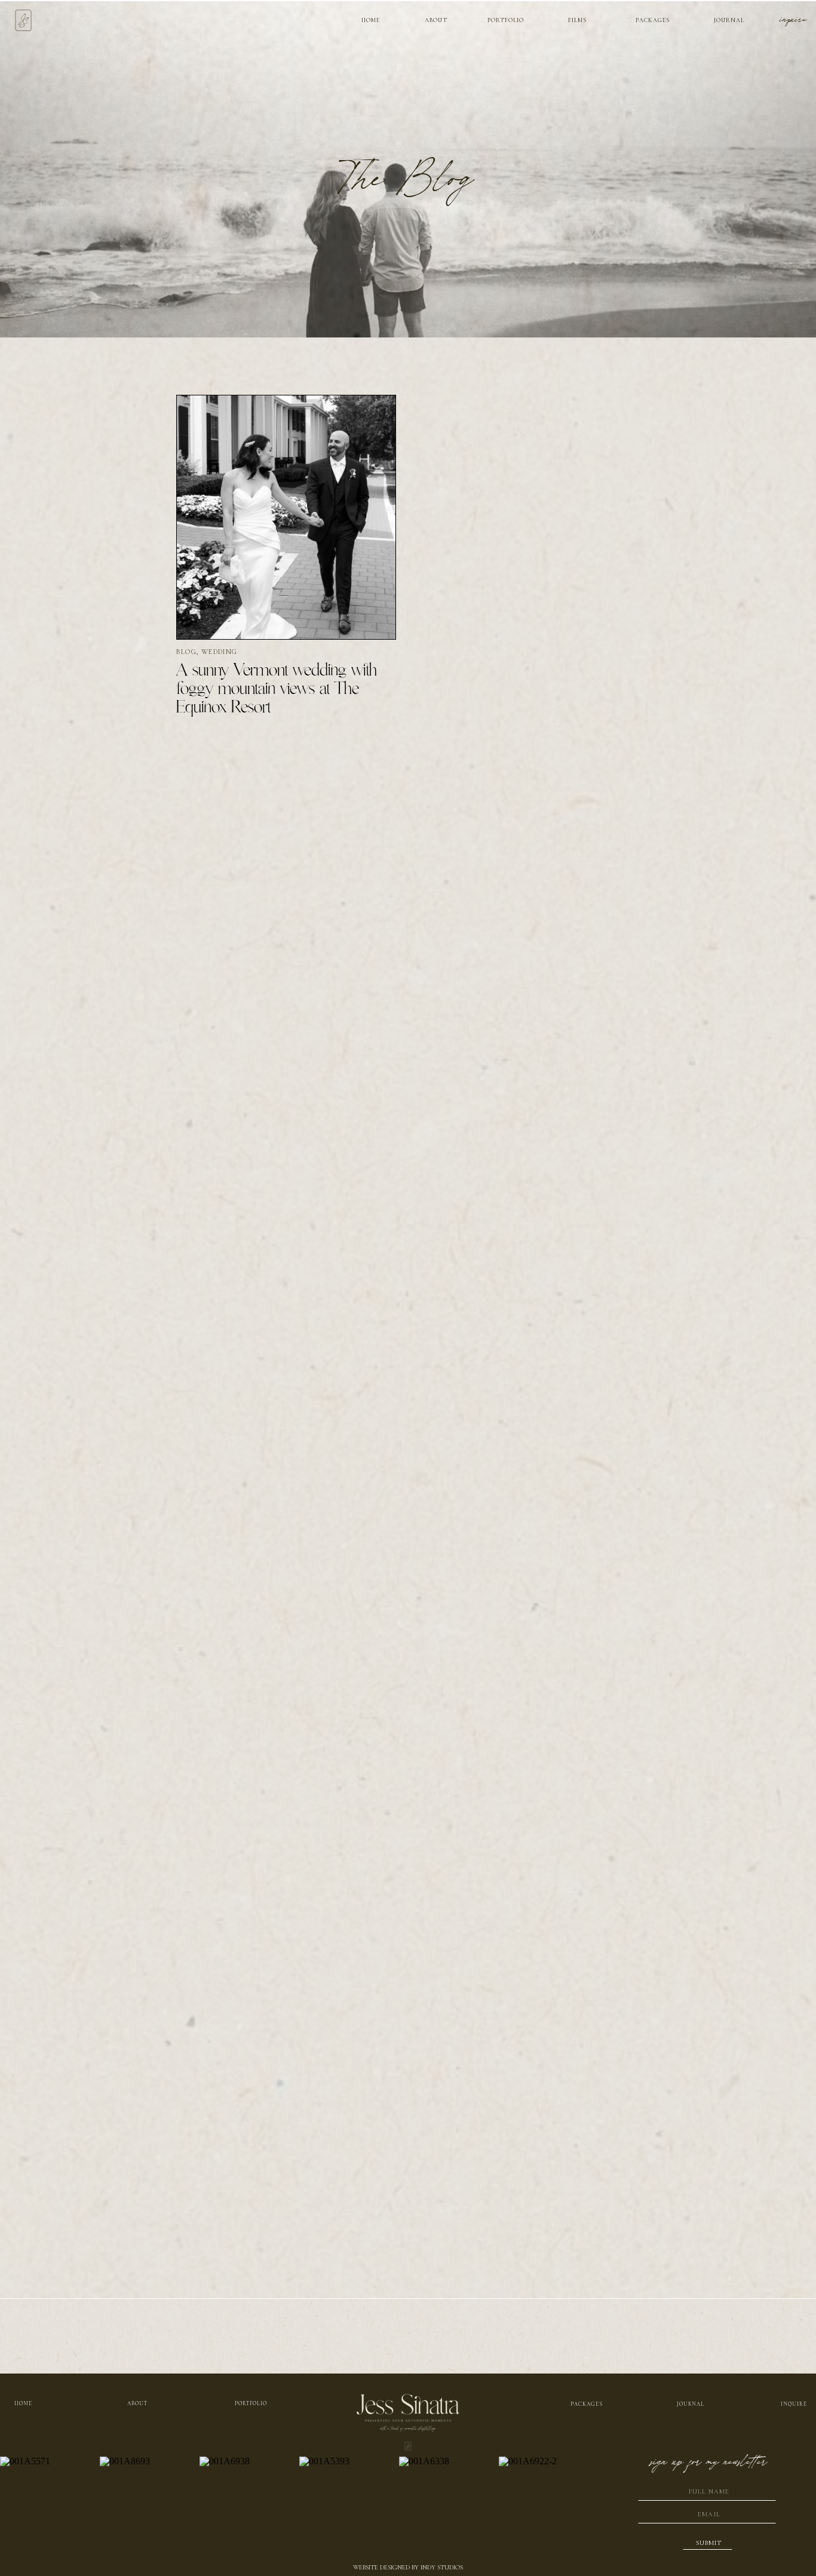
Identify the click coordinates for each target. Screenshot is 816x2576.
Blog (186, 652)
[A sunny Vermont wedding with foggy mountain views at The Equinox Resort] (286, 517)
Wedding (219, 652)
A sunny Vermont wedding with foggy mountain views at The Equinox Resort (277, 689)
